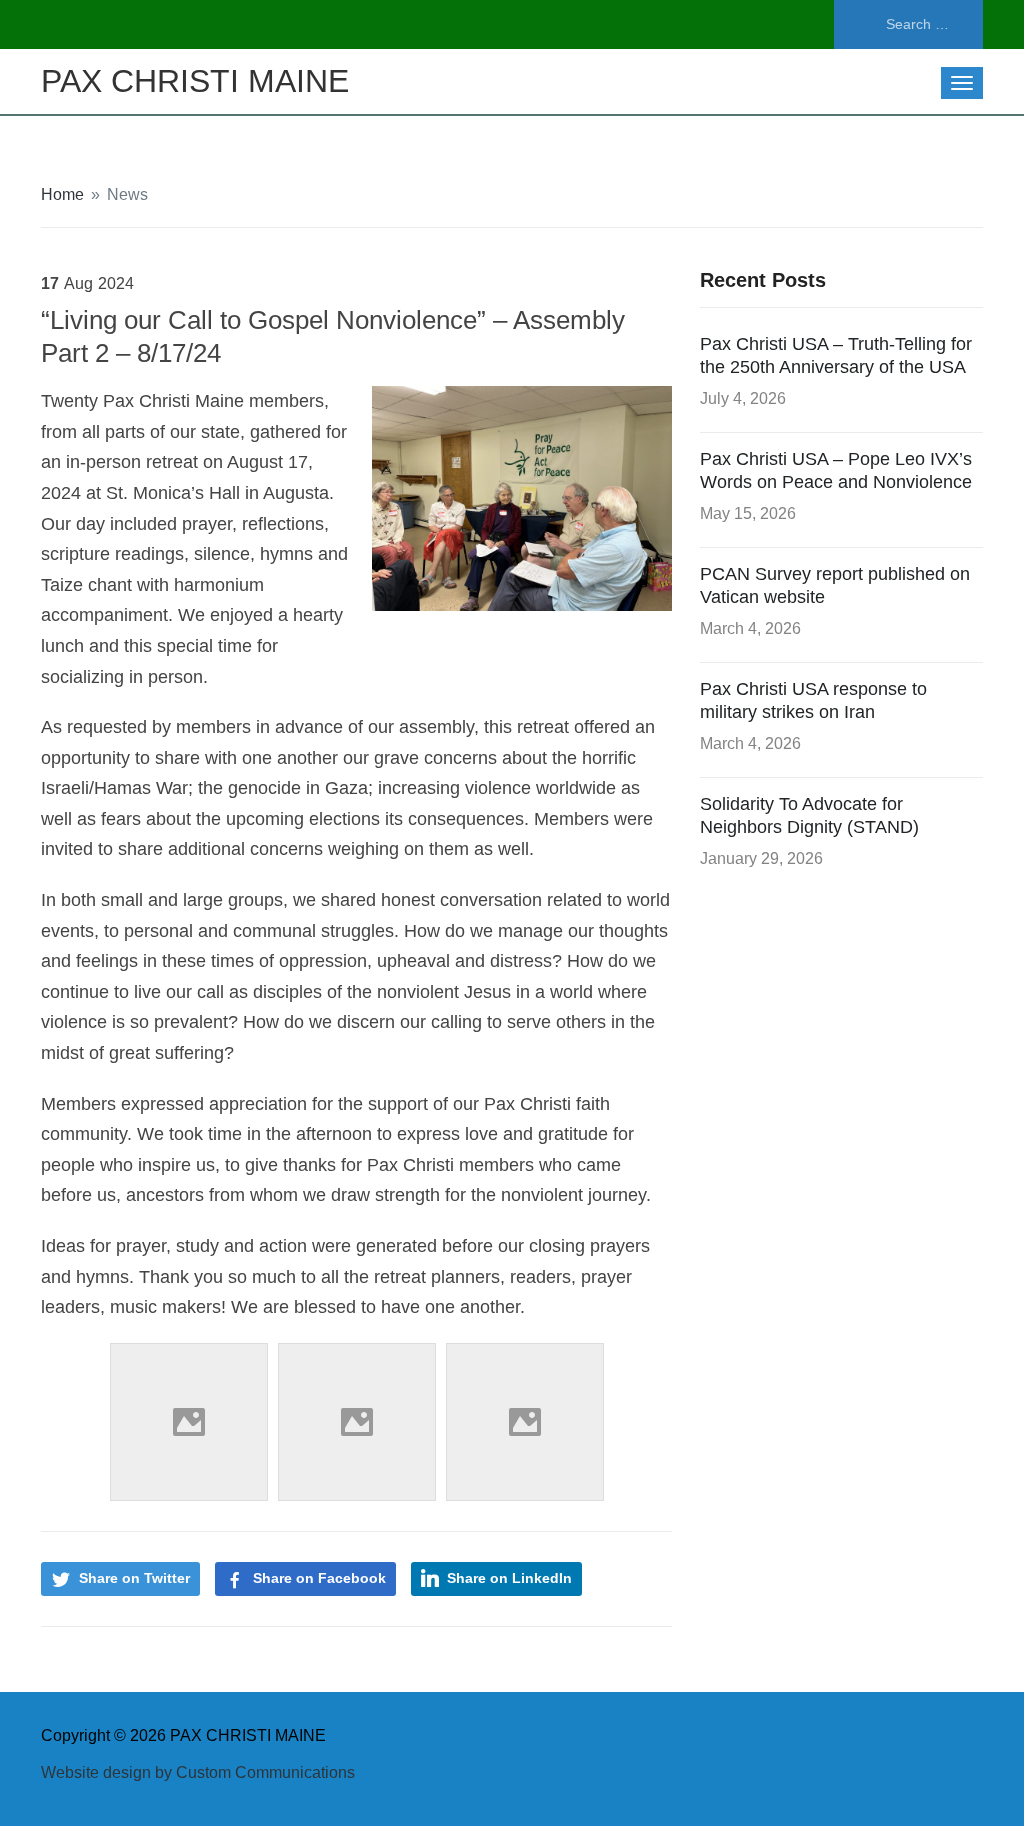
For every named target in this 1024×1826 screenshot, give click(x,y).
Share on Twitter (134, 1578)
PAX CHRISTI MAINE (195, 81)
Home (62, 194)
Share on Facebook (319, 1578)
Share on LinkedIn (509, 1578)
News (127, 194)
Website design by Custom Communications (198, 1772)
